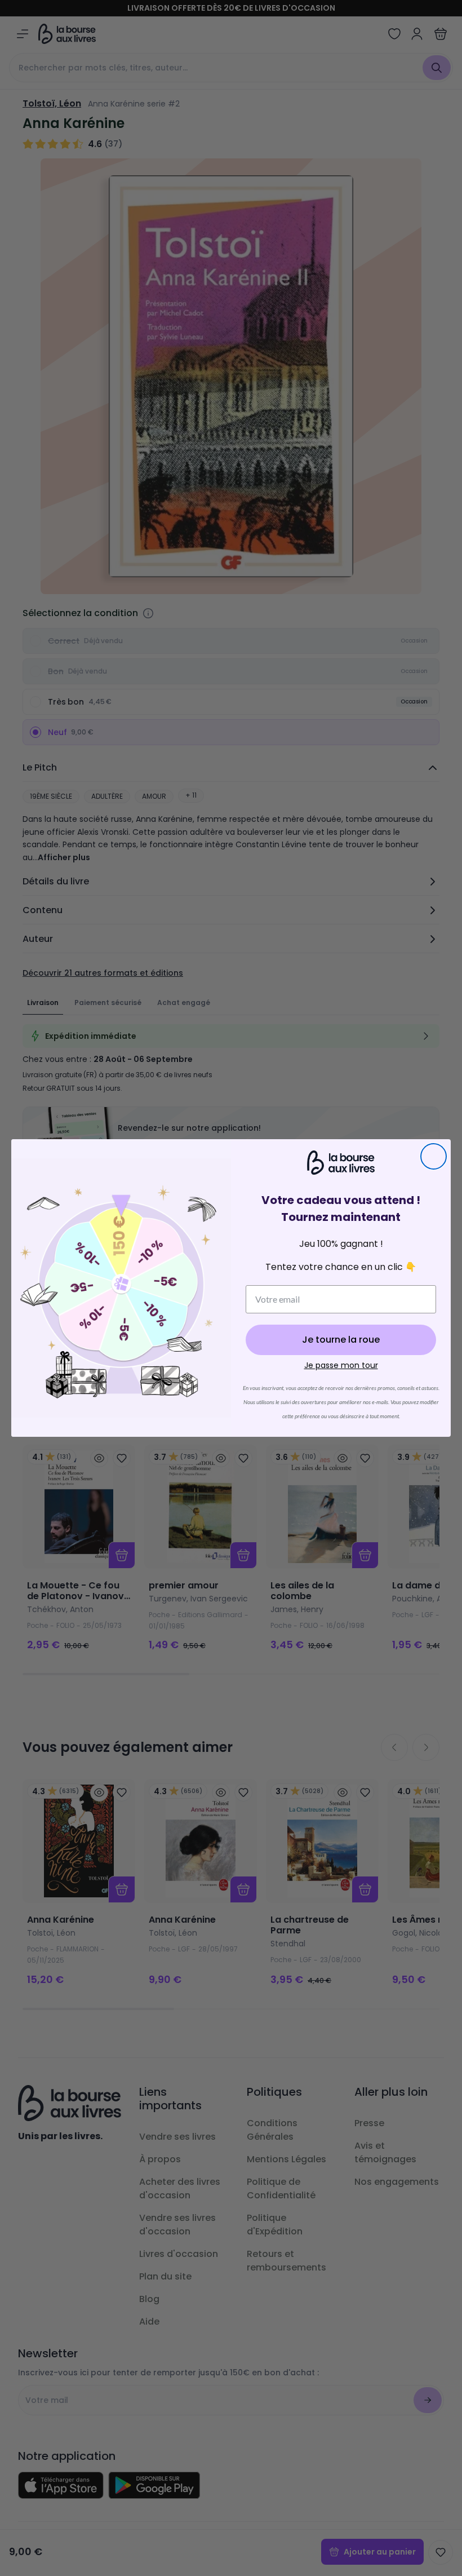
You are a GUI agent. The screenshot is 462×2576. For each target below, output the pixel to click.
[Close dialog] (434, 1156)
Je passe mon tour (341, 1365)
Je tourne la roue (341, 1340)
